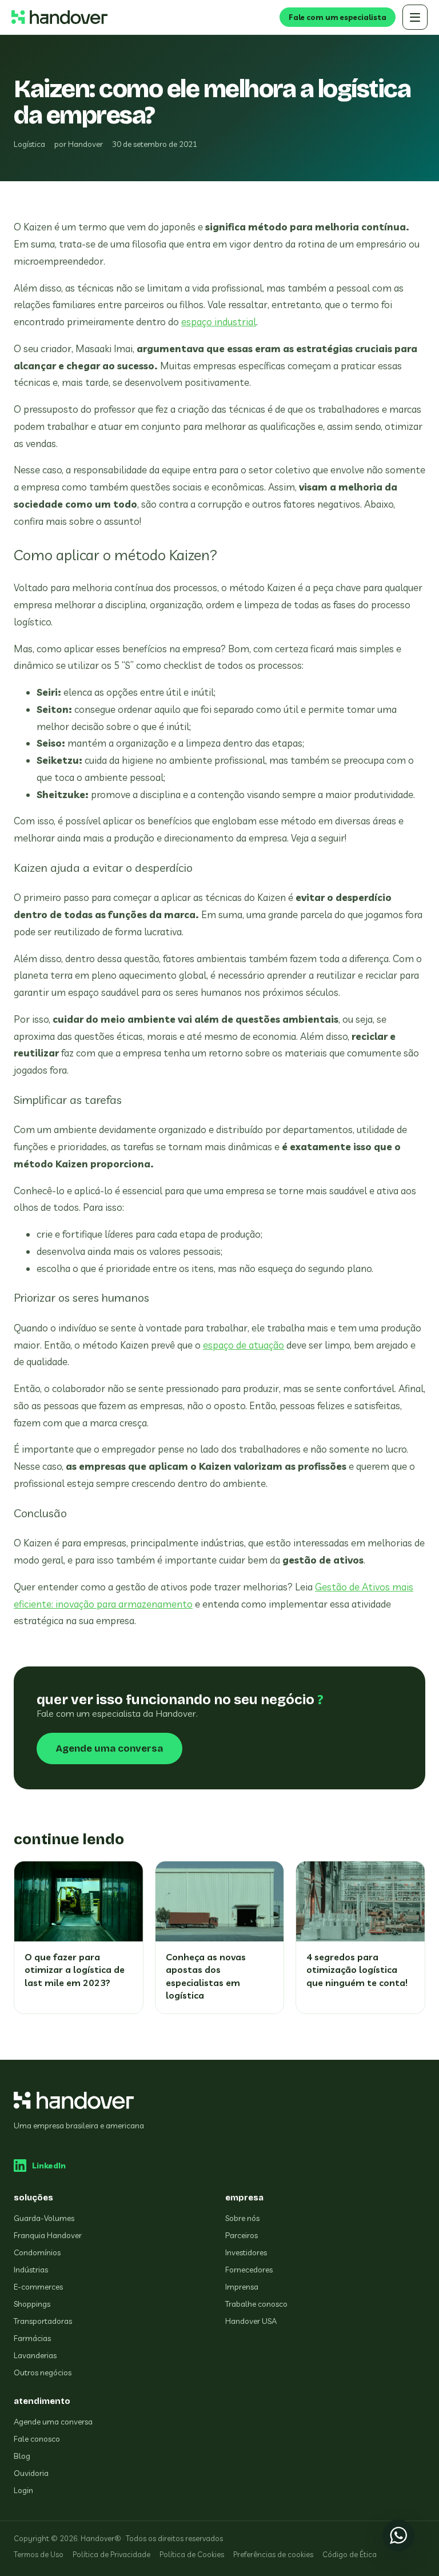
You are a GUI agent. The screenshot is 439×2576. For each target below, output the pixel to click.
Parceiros (242, 2235)
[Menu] (415, 17)
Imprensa (242, 2287)
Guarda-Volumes (44, 2218)
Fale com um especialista (338, 17)
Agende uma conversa (109, 1748)
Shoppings (32, 2304)
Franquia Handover (48, 2235)
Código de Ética (350, 2554)
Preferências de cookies (273, 2554)
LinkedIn (49, 2166)
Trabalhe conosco (256, 2304)
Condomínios (37, 2252)
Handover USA (251, 2321)
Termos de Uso (39, 2554)
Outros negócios (43, 2372)
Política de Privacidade (111, 2554)
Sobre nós (242, 2218)
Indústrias (31, 2270)
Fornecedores (249, 2270)
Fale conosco (37, 2439)
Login (23, 2490)
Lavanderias (35, 2355)
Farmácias (32, 2338)
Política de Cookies (192, 2554)
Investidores (246, 2252)
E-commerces (38, 2287)
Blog (22, 2456)
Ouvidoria (31, 2473)
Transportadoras (43, 2321)
